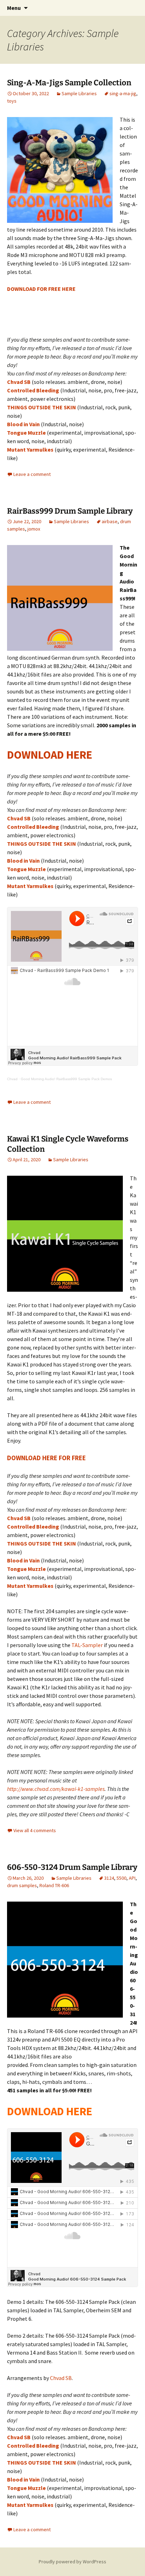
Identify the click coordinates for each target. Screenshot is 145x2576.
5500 (121, 1878)
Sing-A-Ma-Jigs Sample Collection (69, 83)
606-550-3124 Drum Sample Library (72, 1867)
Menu (14, 8)
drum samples (22, 1885)
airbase (110, 521)
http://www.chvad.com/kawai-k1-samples (56, 1789)
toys (12, 101)
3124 (109, 1878)
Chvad (12, 1079)
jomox (34, 529)
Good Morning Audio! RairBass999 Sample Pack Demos (66, 1079)
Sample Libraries (79, 93)
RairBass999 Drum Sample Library (70, 511)
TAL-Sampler (87, 1645)
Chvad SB (19, 382)
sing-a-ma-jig (123, 93)
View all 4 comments (35, 1830)
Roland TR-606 (54, 1885)
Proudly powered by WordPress (72, 2562)
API (132, 1878)
